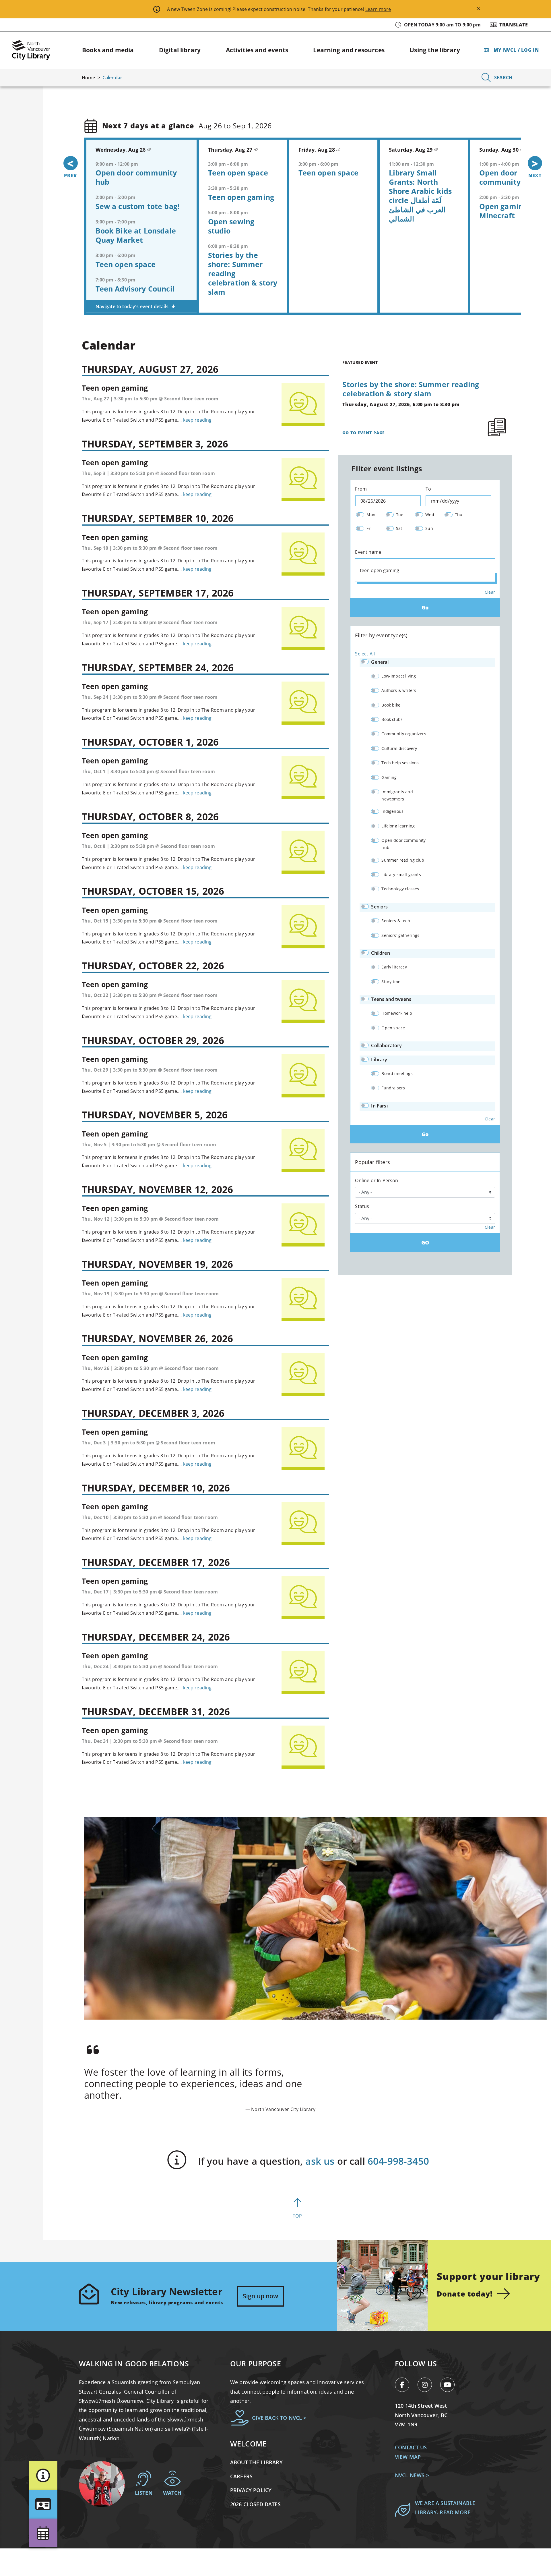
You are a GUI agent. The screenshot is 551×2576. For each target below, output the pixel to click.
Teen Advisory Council (135, 288)
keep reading (197, 420)
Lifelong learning (398, 826)
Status (362, 1206)
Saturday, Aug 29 (412, 150)
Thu (459, 515)
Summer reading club (403, 860)
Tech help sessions (400, 763)
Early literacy (394, 967)
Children (380, 953)
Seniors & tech (396, 921)
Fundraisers (393, 1088)
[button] (43, 2475)
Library (379, 1060)
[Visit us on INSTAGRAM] (428, 2386)
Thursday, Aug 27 (231, 150)
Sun (429, 528)
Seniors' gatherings (400, 935)
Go (425, 607)
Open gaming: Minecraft (504, 211)
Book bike (391, 705)
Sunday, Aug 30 (500, 150)
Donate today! (464, 2294)
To (428, 489)
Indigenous (392, 811)
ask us (320, 2161)
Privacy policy (251, 2490)
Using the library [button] (435, 50)
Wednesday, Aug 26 (121, 150)
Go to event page (364, 433)
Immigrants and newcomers (397, 795)
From (361, 489)
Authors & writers (399, 690)
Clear (490, 592)
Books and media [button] (108, 50)
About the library (256, 2462)
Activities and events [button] (257, 50)
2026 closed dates (255, 2504)
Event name (368, 552)
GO (425, 1242)
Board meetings (397, 1073)
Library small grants (401, 874)
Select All (365, 654)
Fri (369, 528)
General (380, 662)
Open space (393, 1028)
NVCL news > (412, 2475)
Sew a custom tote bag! (138, 206)
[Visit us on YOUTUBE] (450, 2386)
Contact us (411, 2447)
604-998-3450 (398, 2161)
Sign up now (261, 2296)
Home (89, 78)
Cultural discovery (399, 748)
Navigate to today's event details (133, 306)
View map (408, 2457)
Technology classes (400, 889)
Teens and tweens (391, 999)
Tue (400, 515)
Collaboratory (386, 1045)
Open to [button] (442, 25)
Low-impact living (399, 676)
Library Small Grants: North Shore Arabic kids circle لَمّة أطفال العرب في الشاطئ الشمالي (420, 196)
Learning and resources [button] (349, 50)
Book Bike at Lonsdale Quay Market (136, 235)
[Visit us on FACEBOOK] (405, 2386)
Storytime (391, 982)
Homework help (397, 1013)
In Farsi (379, 1106)
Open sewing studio (231, 226)
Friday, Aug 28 (317, 150)
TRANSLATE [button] (514, 25)
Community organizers (404, 734)
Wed (430, 515)
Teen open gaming (241, 197)
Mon (371, 515)
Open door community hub (136, 177)
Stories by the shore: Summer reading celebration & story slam (411, 389)
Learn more (378, 9)
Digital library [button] (180, 50)
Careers (241, 2476)
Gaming (389, 777)
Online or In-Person (377, 1180)
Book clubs (392, 719)
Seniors (379, 907)
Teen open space (126, 264)
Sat (399, 528)
